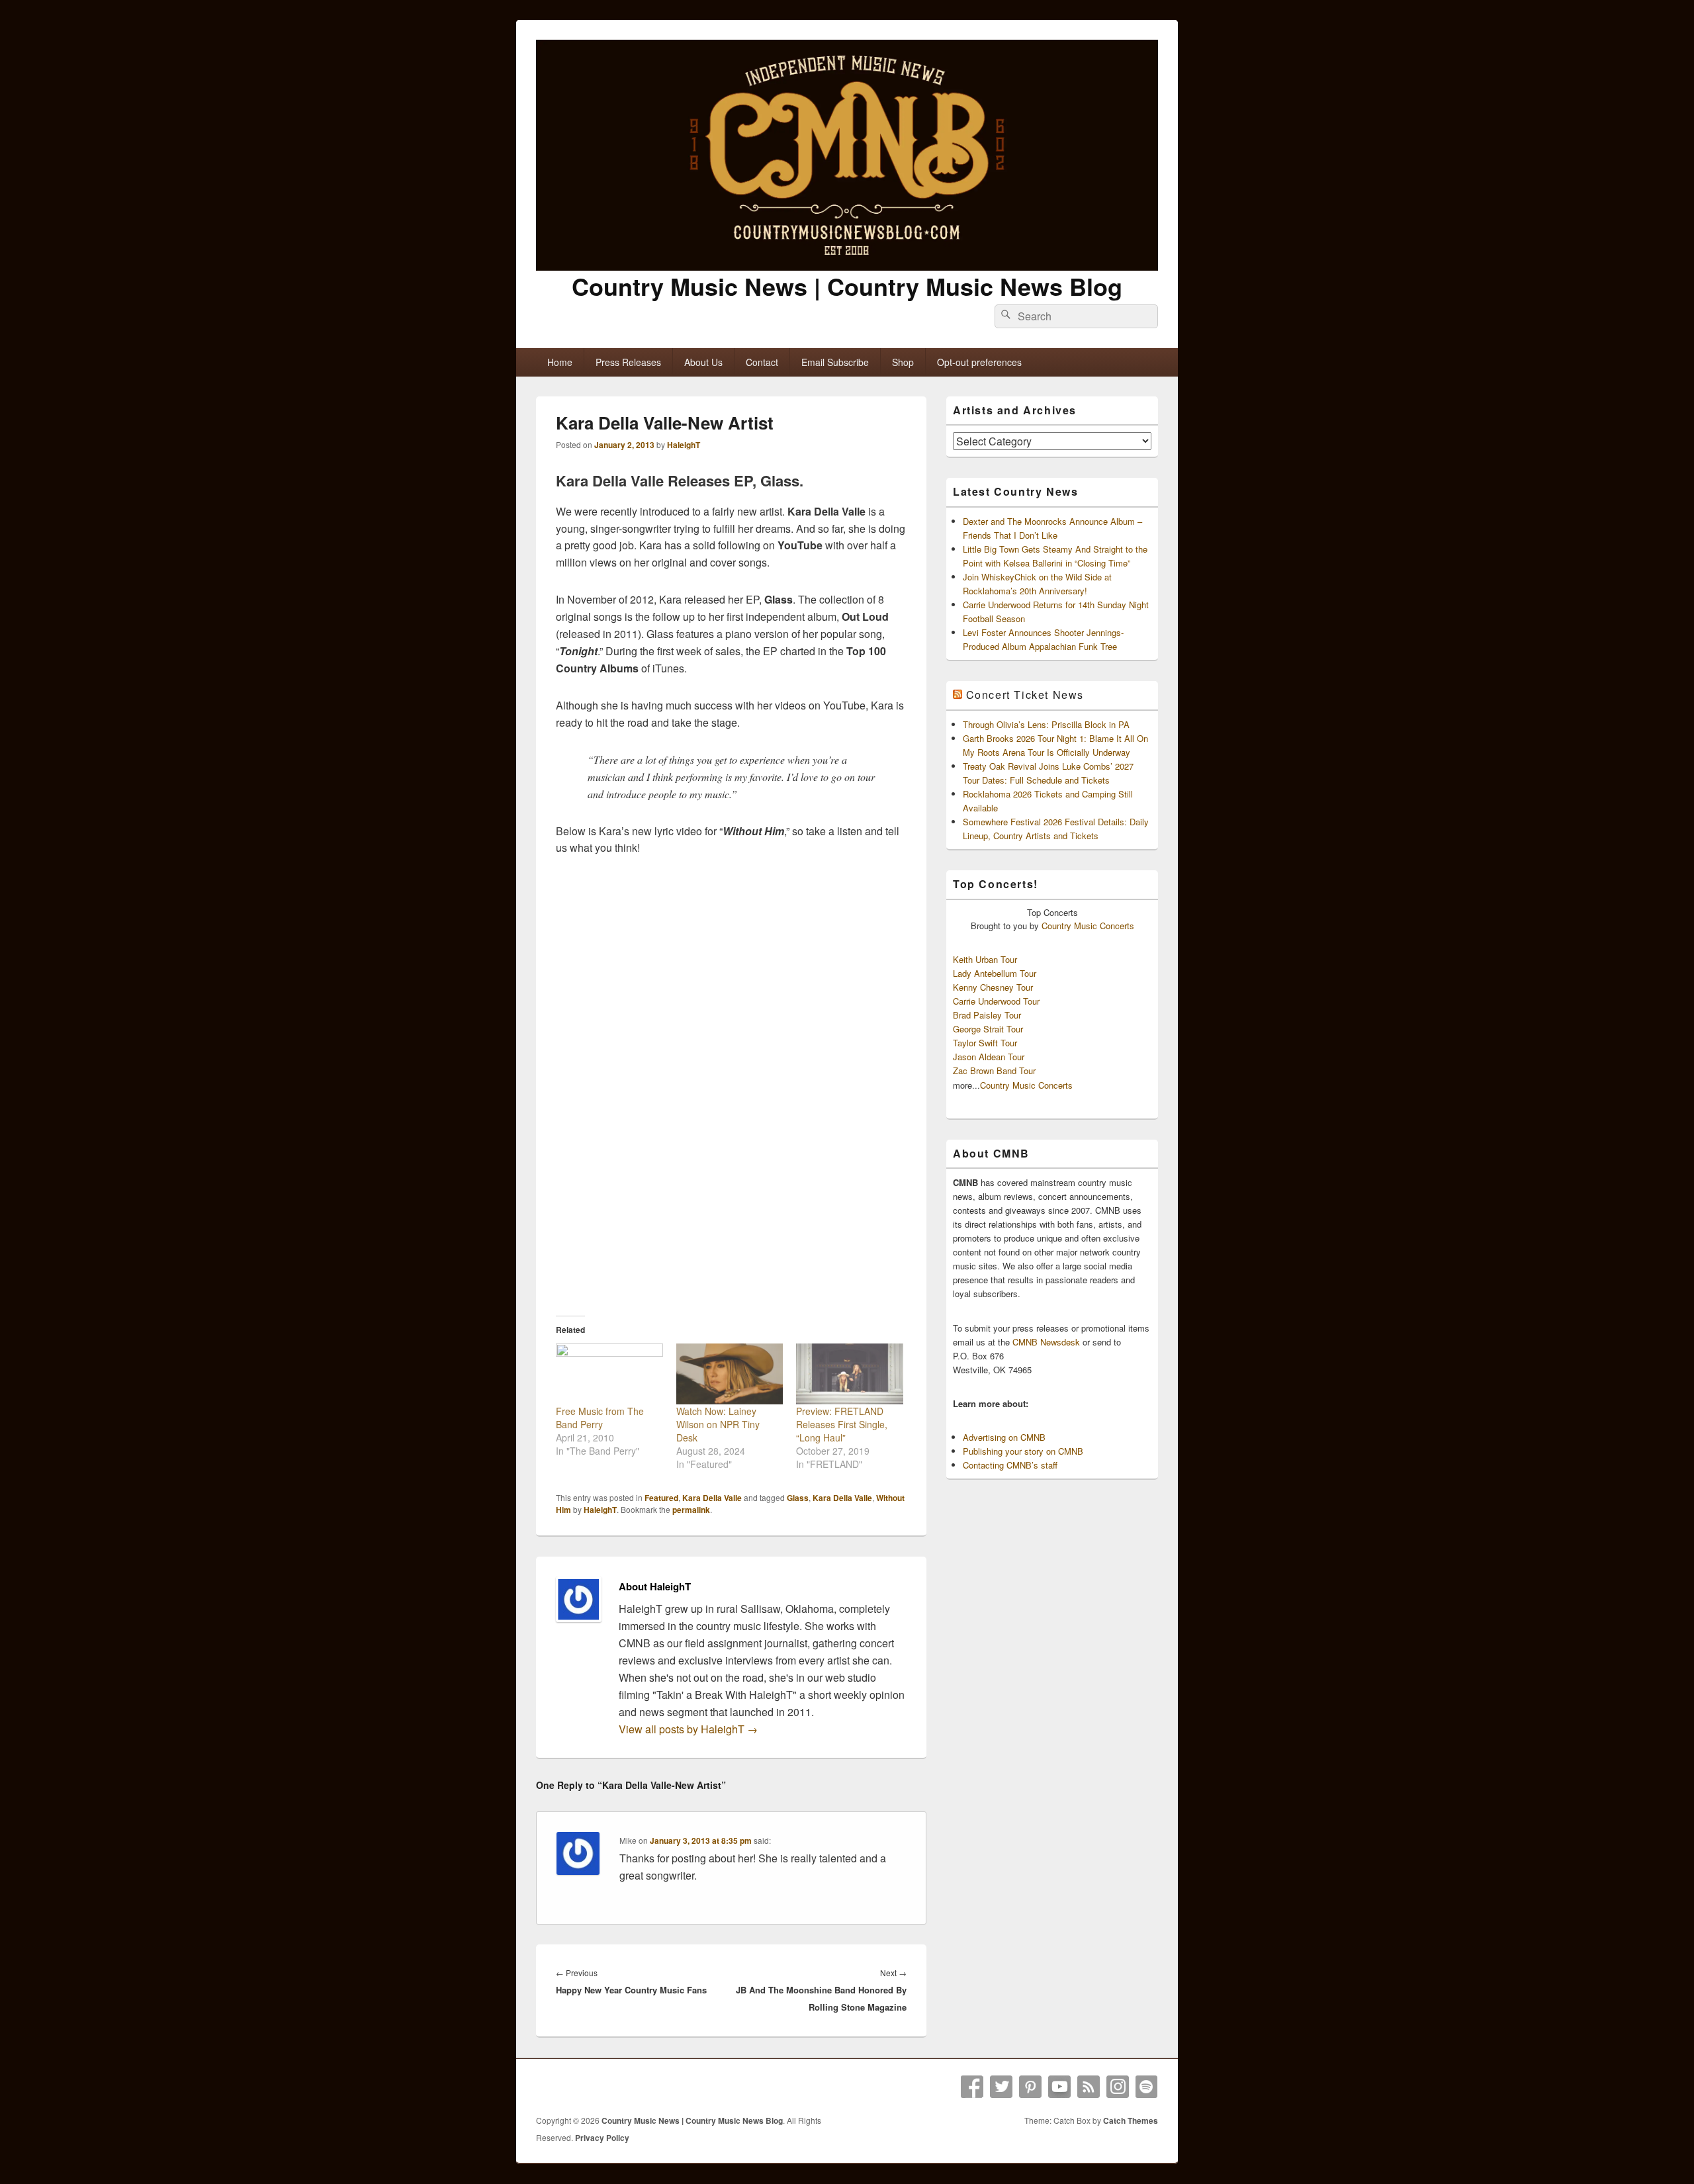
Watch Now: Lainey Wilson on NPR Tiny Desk (718, 1424)
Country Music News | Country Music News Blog (847, 286)
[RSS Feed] (1089, 2087)
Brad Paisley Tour (987, 1015)
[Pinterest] (1030, 2087)
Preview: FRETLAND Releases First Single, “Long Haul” (842, 1424)
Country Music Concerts (1088, 926)
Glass (798, 1498)
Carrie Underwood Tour (996, 1001)
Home (560, 362)
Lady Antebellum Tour (995, 973)
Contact (762, 362)
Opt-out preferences (979, 362)
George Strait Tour (988, 1029)
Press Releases (628, 362)
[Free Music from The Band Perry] (609, 1374)
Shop (903, 362)
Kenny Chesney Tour (993, 987)
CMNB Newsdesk (1046, 1342)
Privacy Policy (602, 2138)
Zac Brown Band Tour (994, 1070)
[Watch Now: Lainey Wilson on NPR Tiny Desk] (730, 1374)
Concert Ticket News (1025, 695)
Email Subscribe (835, 362)
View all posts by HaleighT (688, 1729)
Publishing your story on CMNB (1023, 1451)
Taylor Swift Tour (985, 1043)
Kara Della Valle (712, 1498)
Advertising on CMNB (1004, 1437)
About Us (703, 362)
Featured (661, 1498)
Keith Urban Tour (985, 959)
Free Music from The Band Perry (600, 1418)
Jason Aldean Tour (989, 1057)
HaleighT (684, 445)
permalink (691, 1510)
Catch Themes (1131, 2120)
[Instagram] (1118, 2087)
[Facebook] (972, 2087)
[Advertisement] (731, 1202)
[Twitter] (1001, 2087)
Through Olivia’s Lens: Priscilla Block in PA (1046, 724)
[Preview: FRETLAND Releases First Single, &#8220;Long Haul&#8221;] (850, 1374)
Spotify (1147, 2087)
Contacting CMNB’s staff (1010, 1465)
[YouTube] (1059, 2087)
